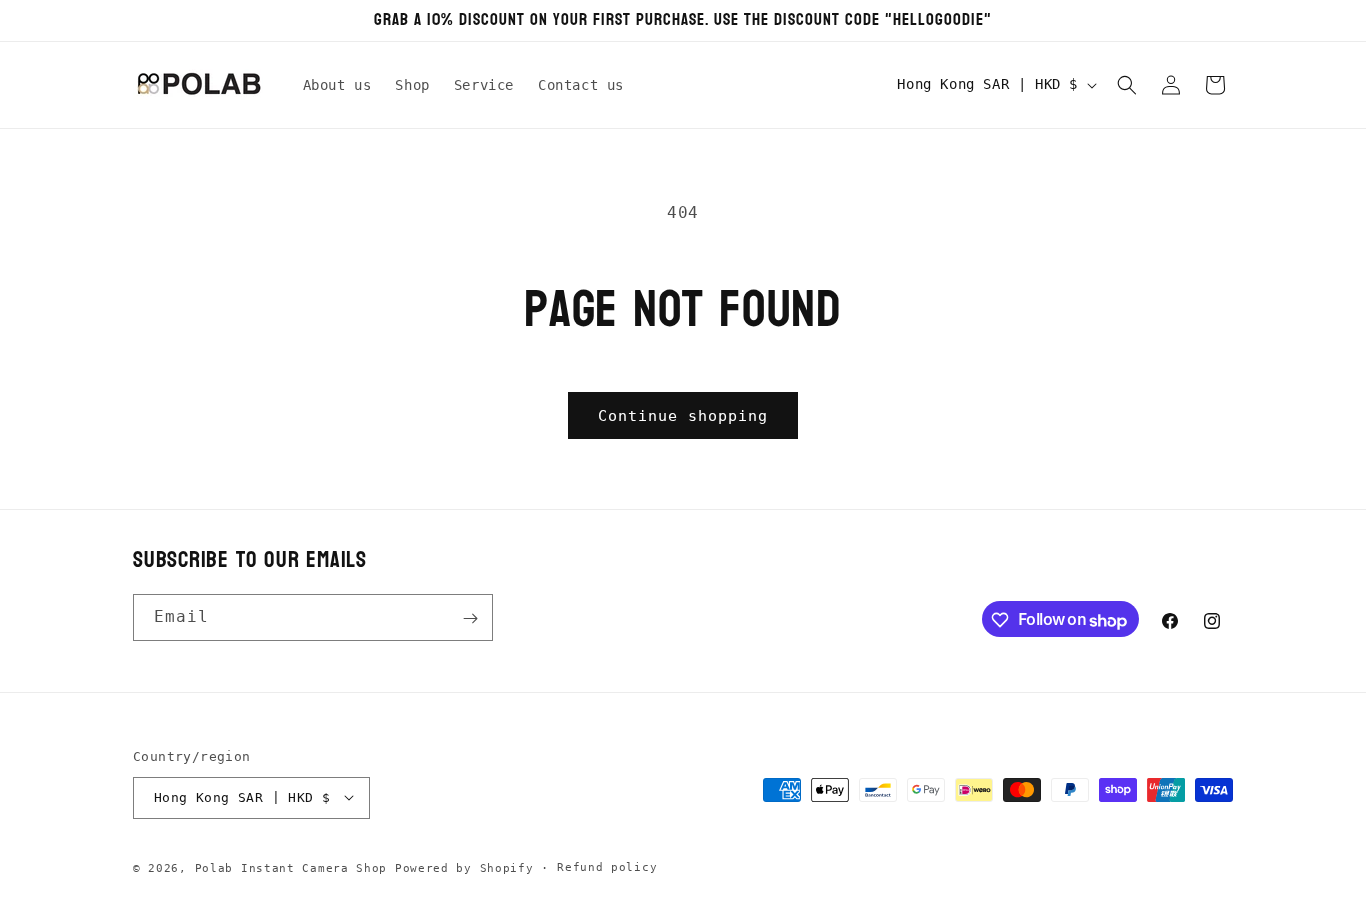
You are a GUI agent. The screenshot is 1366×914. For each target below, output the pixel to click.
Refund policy (607, 866)
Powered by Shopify (464, 867)
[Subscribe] (470, 618)
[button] (1127, 85)
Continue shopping (683, 416)
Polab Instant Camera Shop (291, 867)
